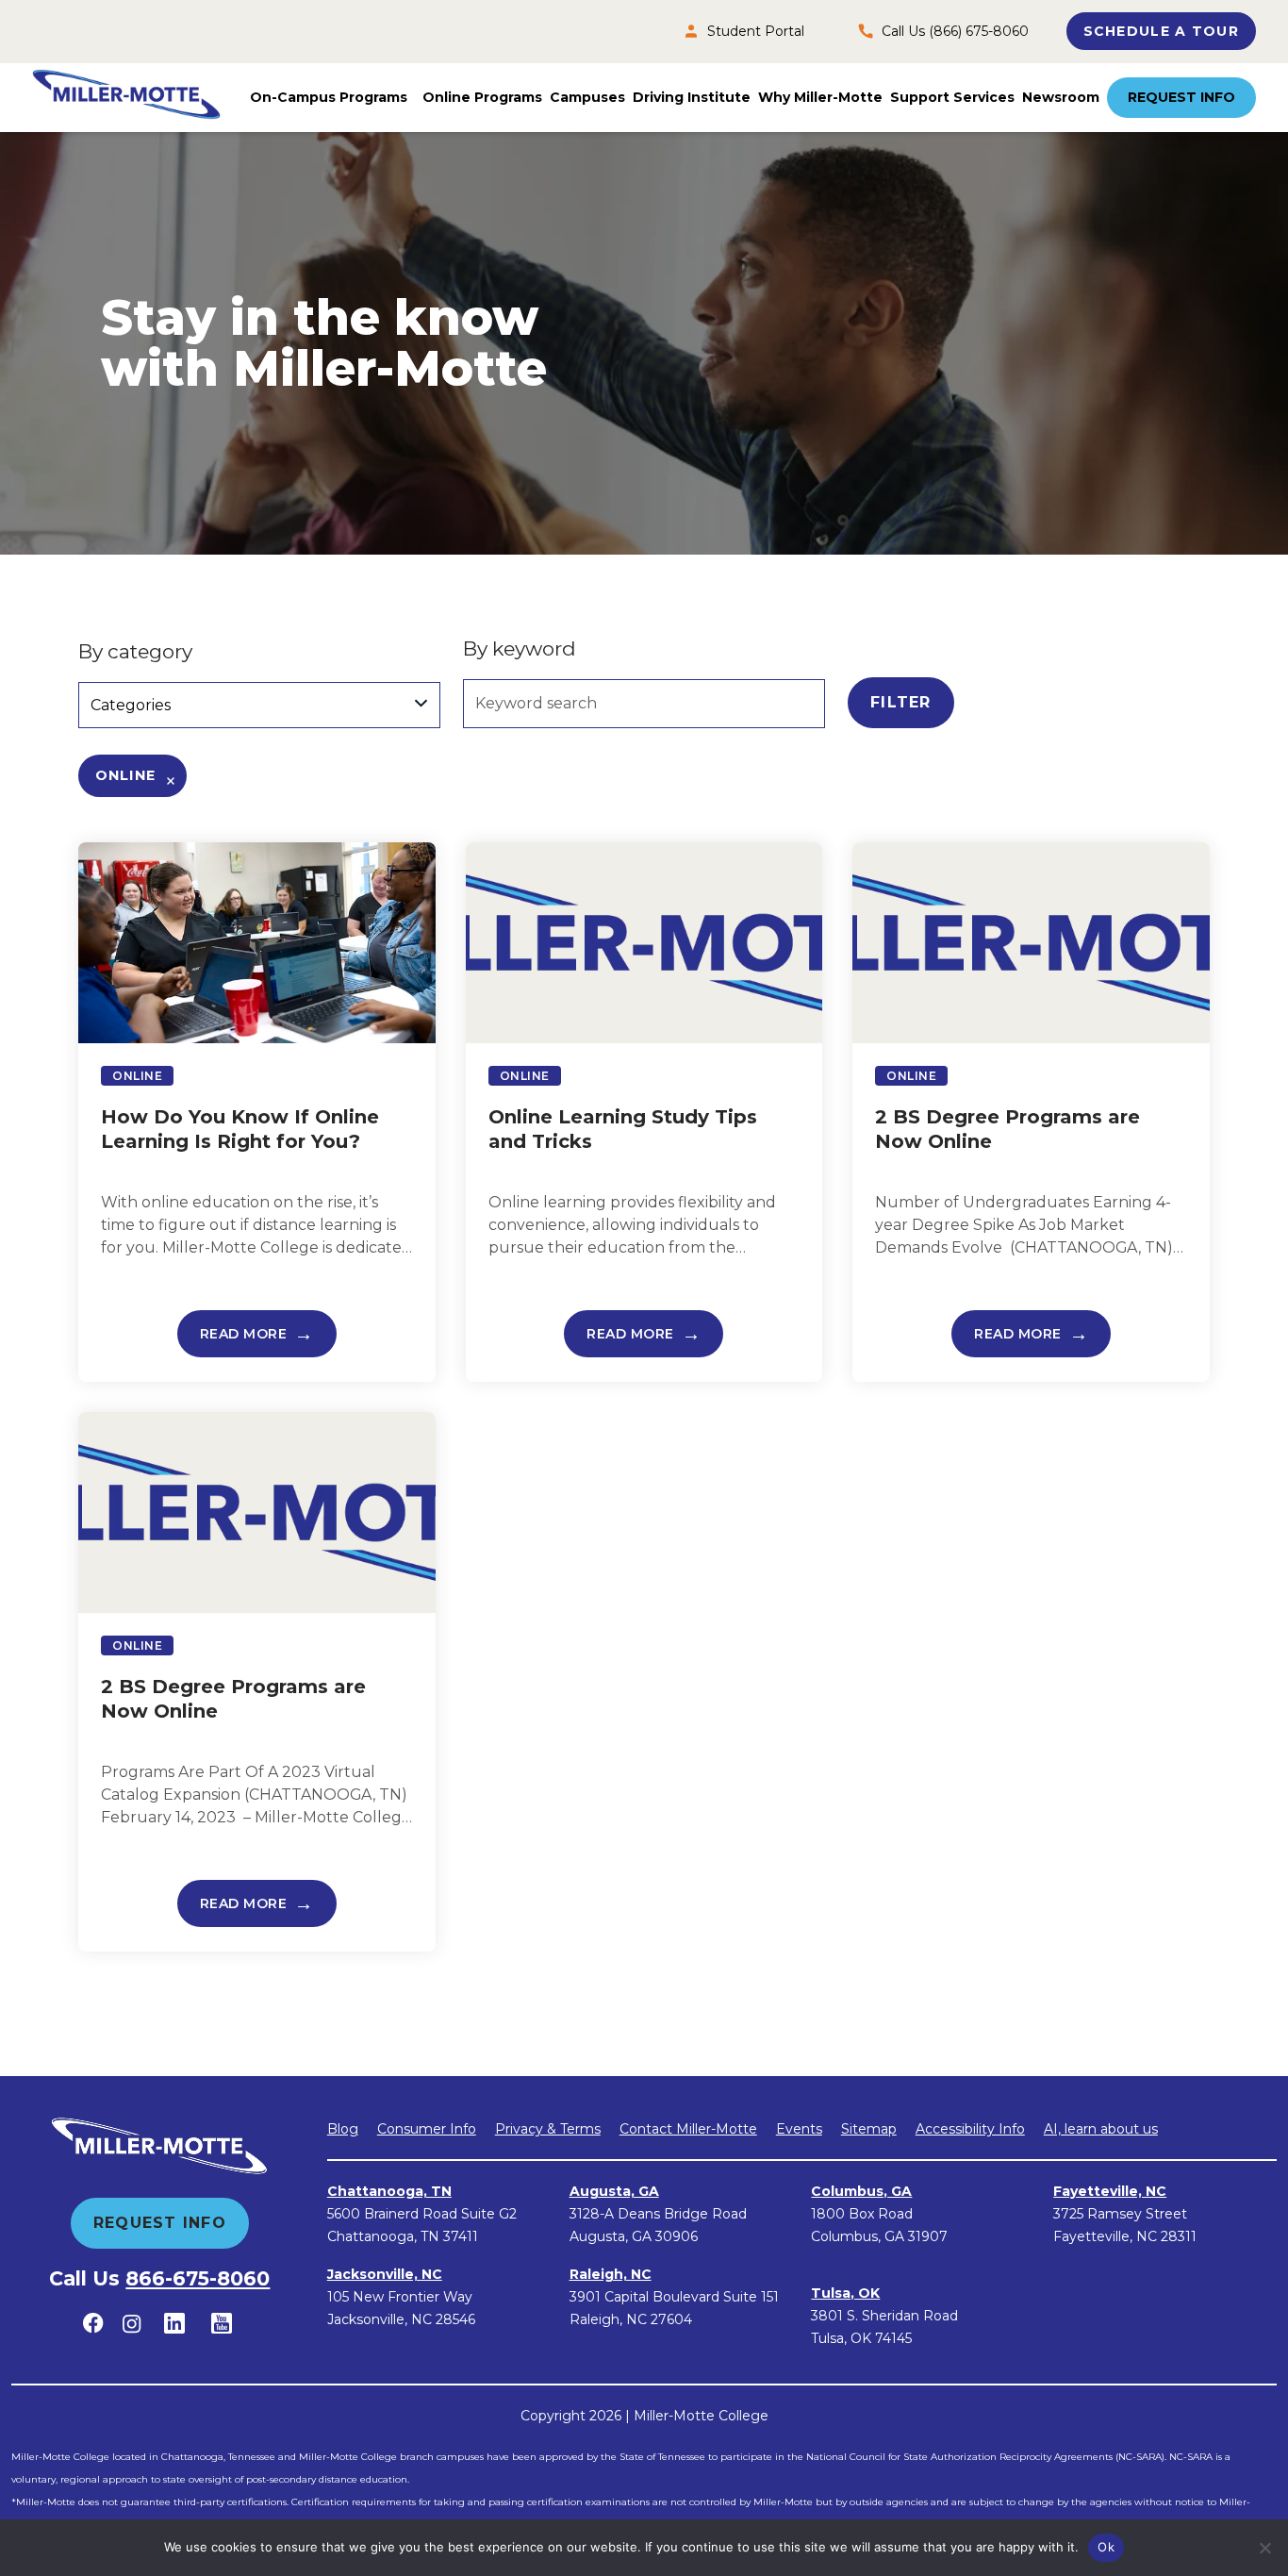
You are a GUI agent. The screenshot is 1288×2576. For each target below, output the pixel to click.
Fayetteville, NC (1110, 2191)
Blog (343, 2129)
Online (125, 775)
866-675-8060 (198, 2278)
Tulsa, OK (845, 2293)
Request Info (1181, 97)
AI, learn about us (1101, 2129)
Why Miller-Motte (820, 97)
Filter (901, 702)
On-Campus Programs (329, 97)
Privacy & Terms (548, 2129)
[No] (1264, 2548)
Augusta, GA (614, 2191)
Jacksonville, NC (385, 2274)
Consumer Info (427, 2129)
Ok (1106, 2547)
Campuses (587, 97)
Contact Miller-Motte (688, 2129)
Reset (1020, 702)
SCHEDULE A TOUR (1161, 31)
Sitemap (869, 2129)
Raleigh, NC (611, 2274)
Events (799, 2129)
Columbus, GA (861, 2191)
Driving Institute (692, 97)
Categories (131, 705)
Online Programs (482, 97)
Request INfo (160, 2223)
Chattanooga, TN (389, 2191)
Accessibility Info (970, 2129)
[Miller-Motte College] (126, 98)
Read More (244, 1334)
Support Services (952, 97)
